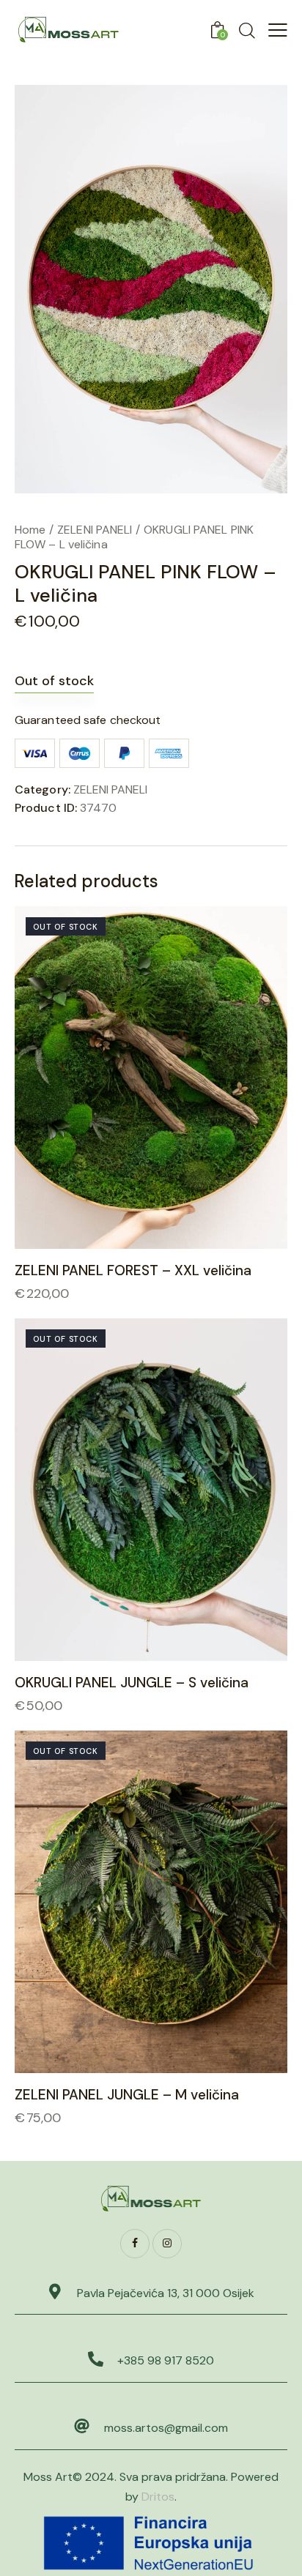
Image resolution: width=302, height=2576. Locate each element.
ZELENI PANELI (95, 530)
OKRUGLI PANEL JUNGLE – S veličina (132, 1683)
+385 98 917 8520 (166, 2360)
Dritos (158, 2497)
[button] (131, 1077)
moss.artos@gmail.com (166, 2428)
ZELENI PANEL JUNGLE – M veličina (127, 2095)
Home (30, 530)
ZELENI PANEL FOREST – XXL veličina (133, 1271)
